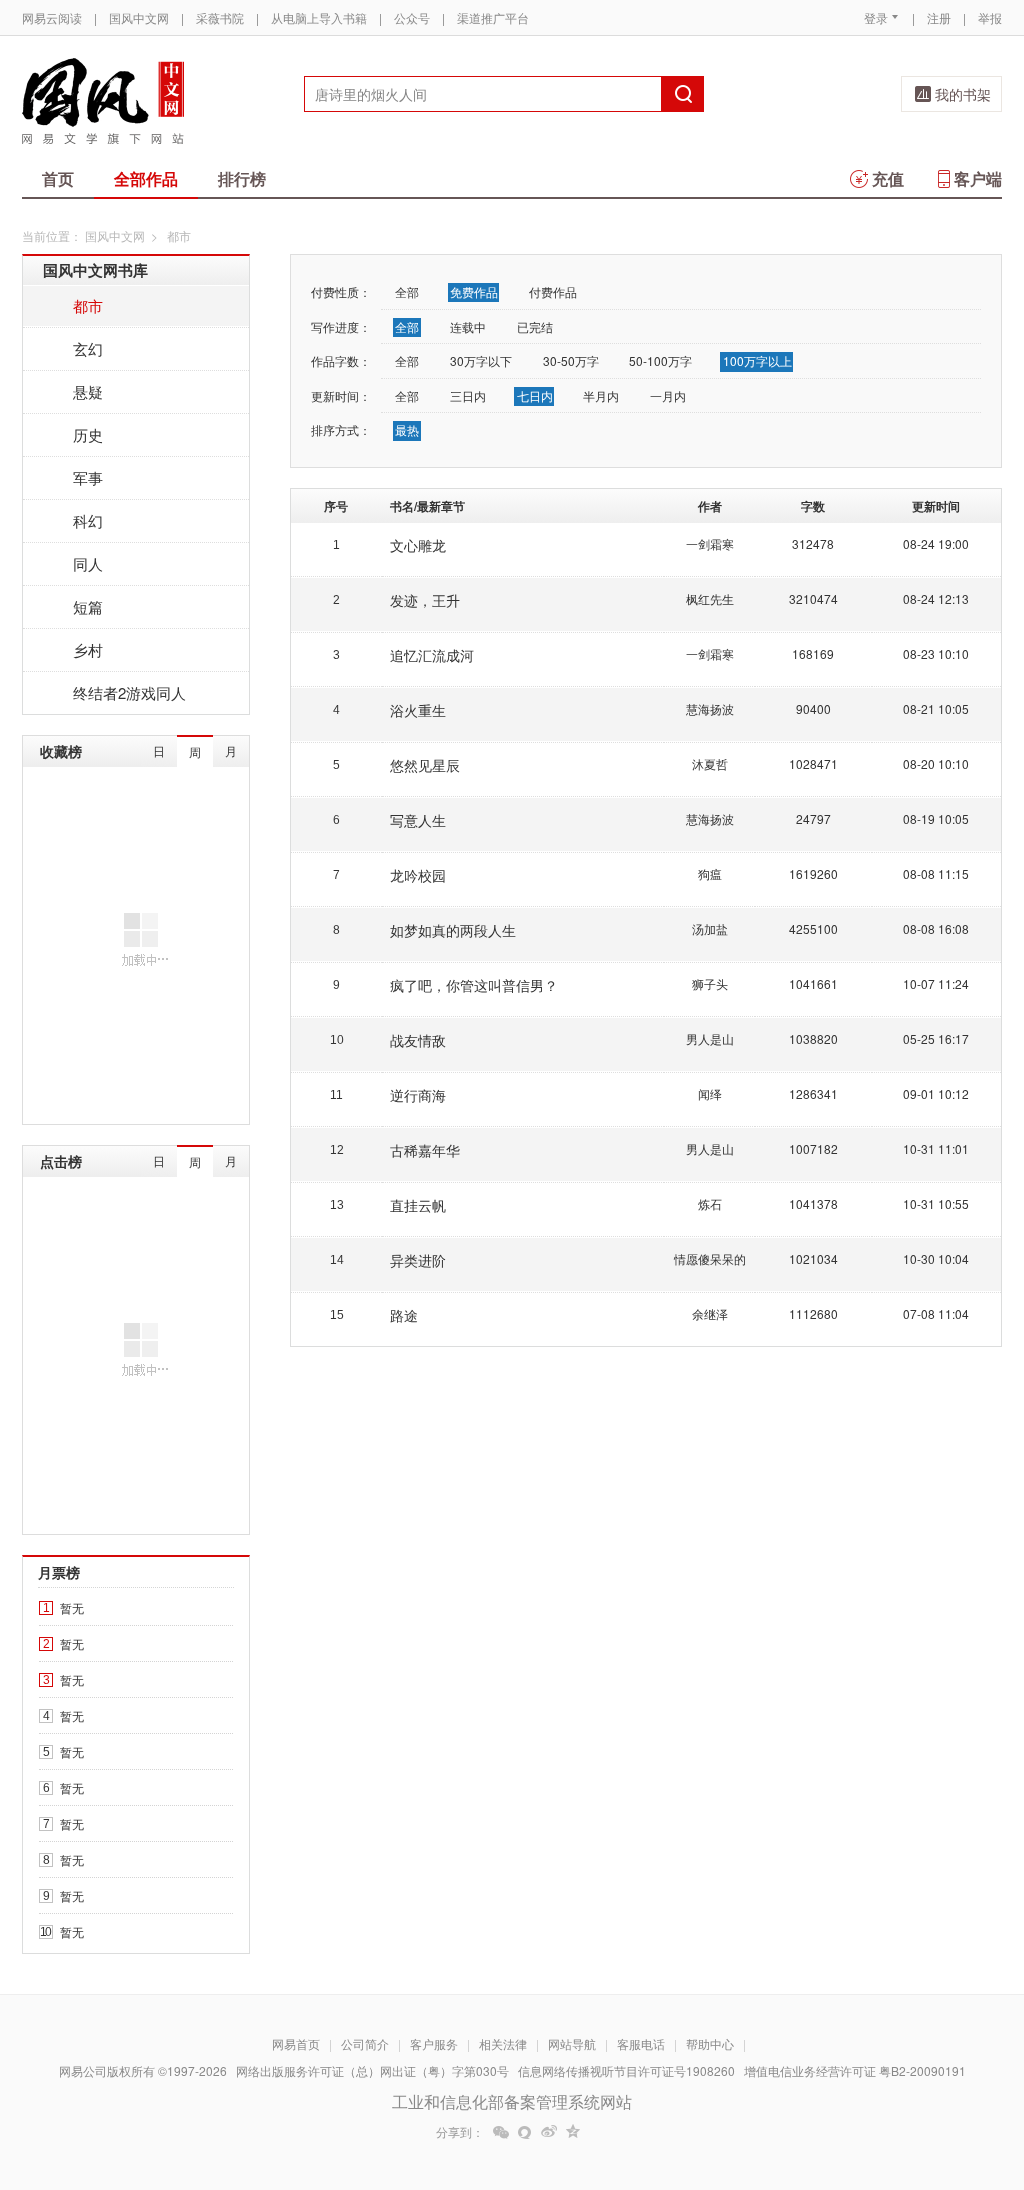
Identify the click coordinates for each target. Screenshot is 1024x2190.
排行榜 (242, 178)
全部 (407, 291)
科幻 (88, 520)
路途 (404, 1315)
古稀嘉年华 (425, 1150)
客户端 (978, 178)
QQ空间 (573, 2132)
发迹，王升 (425, 600)
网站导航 (572, 2043)
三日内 (468, 395)
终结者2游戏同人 (129, 692)
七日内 (535, 395)
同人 (88, 563)
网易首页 (296, 2043)
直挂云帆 (418, 1205)
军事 (88, 477)
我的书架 (963, 94)
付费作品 (553, 291)
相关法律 (503, 2043)
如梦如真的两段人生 (453, 930)
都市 (88, 305)
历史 (88, 434)
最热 (407, 429)
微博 (549, 2132)
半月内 (601, 395)
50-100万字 (660, 360)
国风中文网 (139, 17)
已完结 (535, 326)
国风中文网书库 (95, 270)
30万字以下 (481, 360)
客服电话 (641, 2043)
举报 (990, 17)
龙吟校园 (418, 875)
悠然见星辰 (425, 765)
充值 (888, 178)
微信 (501, 2132)
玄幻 (88, 348)
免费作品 (474, 291)
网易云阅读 (52, 17)
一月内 (668, 395)
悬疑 (88, 391)
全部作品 (146, 178)
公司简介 (365, 2043)
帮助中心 (710, 2043)
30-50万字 (571, 360)
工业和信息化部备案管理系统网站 (512, 2101)
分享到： (460, 2132)
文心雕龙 (418, 545)
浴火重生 (418, 710)
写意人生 (418, 820)
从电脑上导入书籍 (319, 17)
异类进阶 (418, 1260)
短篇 (88, 606)
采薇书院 (220, 17)
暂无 (72, 1607)
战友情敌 (418, 1040)
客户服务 (434, 2043)
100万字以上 (757, 360)
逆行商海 (418, 1095)
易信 (525, 2132)
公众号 (412, 17)
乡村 (88, 649)
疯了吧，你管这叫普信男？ (474, 985)
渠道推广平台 (493, 17)
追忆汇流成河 (432, 655)
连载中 (468, 326)
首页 (58, 178)
